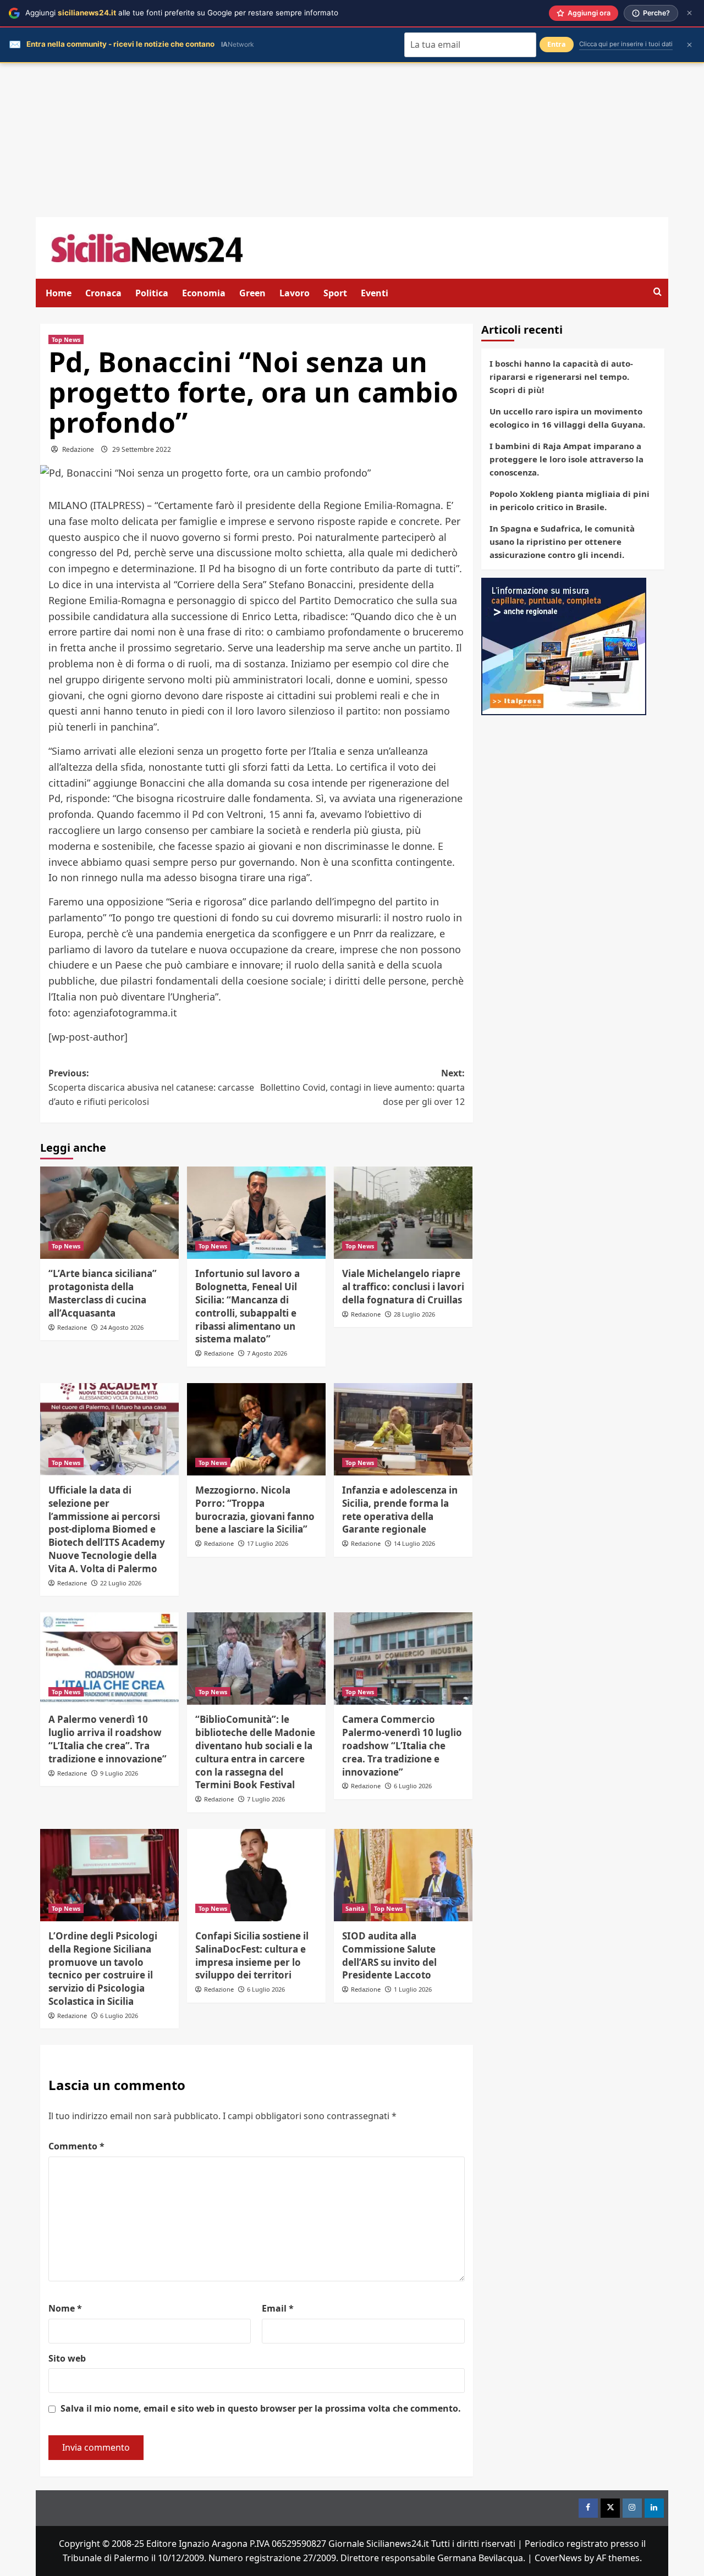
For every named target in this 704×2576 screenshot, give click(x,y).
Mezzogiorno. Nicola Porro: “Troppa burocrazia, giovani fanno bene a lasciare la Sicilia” (255, 1510)
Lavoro (295, 293)
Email (278, 2308)
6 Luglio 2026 (413, 1786)
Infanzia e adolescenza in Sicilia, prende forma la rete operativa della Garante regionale (400, 1510)
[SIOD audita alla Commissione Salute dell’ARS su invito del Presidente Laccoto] (403, 1875)
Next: (362, 1087)
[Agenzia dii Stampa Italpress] (564, 645)
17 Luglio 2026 (268, 1543)
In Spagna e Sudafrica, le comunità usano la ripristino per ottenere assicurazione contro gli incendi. (562, 541)
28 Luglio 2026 (414, 1314)
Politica (152, 293)
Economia (204, 293)
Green (252, 293)
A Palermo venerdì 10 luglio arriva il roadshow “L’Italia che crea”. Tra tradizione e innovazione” (108, 1739)
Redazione (78, 449)
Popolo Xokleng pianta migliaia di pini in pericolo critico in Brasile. (570, 500)
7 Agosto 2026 (267, 1353)
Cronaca (103, 293)
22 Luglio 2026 (121, 1583)
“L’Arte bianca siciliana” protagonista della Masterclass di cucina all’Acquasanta (103, 1293)
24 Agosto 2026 (122, 1327)
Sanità (355, 1908)
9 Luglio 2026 (119, 1773)
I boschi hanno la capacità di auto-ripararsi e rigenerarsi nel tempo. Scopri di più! (561, 377)
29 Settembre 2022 (142, 449)
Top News (66, 339)
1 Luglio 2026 (413, 1989)
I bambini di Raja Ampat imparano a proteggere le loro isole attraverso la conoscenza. (566, 459)
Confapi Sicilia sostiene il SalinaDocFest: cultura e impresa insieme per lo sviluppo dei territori (252, 1955)
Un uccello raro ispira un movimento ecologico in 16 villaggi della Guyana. (567, 418)
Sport (335, 293)
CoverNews (558, 2558)
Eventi (375, 293)
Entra (557, 44)
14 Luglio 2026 (414, 1543)
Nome (65, 2308)
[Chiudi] (689, 13)
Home (59, 293)
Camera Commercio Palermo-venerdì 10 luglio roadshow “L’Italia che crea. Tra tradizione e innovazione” (402, 1745)
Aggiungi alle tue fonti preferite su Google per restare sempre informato (182, 13)
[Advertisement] (352, 140)
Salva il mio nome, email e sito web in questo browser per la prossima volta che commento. (261, 2408)
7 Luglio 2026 (266, 1799)
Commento (76, 2146)
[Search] (658, 292)
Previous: (151, 1087)
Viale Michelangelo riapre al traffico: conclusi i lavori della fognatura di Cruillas (403, 1287)
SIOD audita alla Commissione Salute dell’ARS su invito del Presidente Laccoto (389, 1955)
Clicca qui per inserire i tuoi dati (626, 44)
